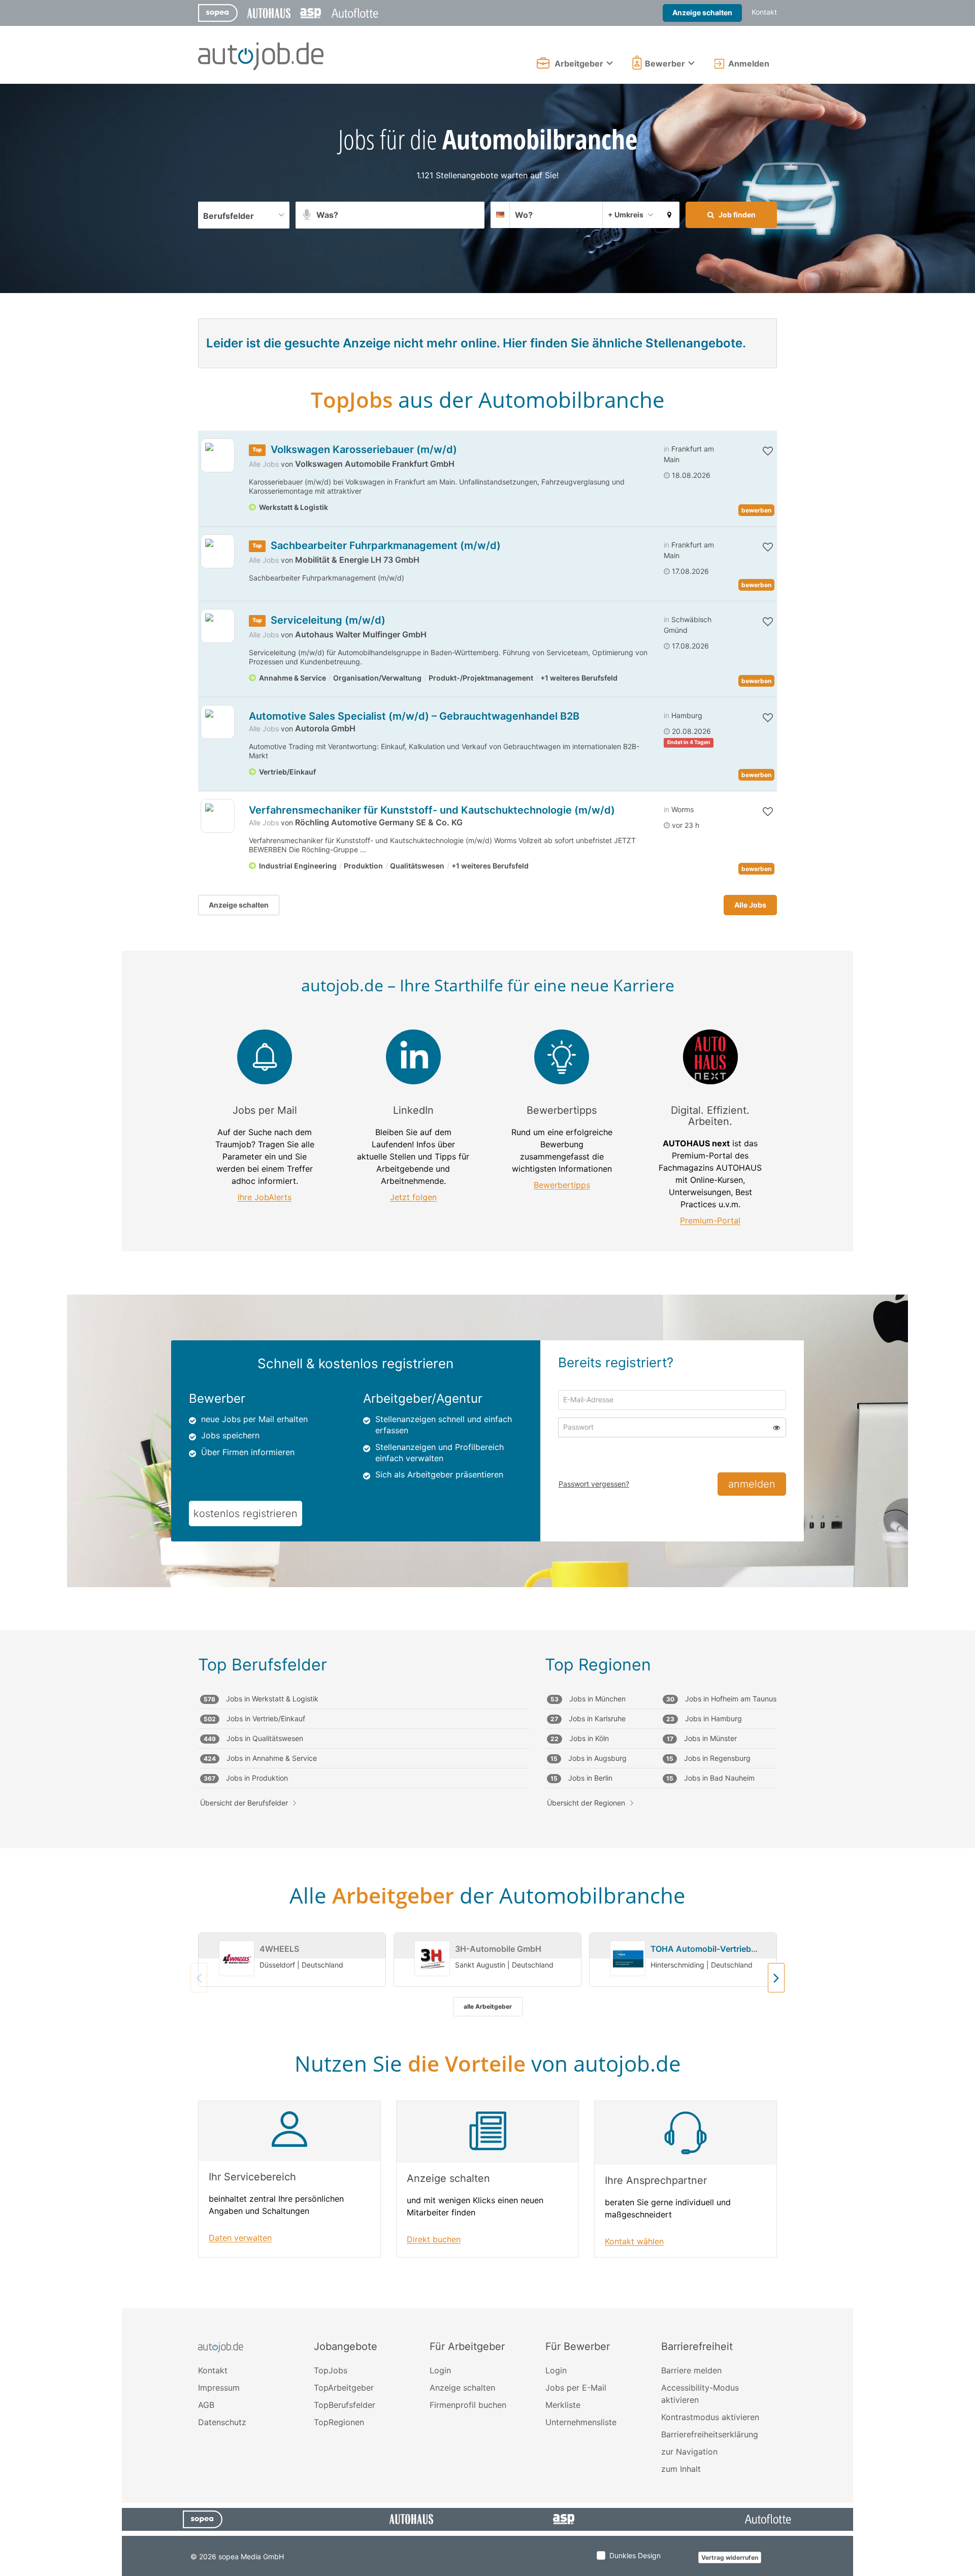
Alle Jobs (264, 464)
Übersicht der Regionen (586, 1803)
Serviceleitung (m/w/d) (328, 620)
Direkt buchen (434, 2240)
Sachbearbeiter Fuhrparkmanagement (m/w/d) (386, 545)
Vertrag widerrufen (730, 2557)
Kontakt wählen (634, 2242)
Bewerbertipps (562, 1185)
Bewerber (665, 63)
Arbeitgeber (579, 63)
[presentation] (776, 1978)
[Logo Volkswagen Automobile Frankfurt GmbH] (218, 455)
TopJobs (331, 2370)
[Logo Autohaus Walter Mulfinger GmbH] (218, 626)
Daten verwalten (240, 2238)
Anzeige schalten (702, 12)
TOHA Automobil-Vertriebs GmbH (716, 1949)
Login (440, 2370)
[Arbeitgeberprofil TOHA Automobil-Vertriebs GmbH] (628, 1959)
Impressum (219, 2388)
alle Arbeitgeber (488, 2006)
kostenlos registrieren (246, 1514)
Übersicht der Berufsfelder (244, 1803)
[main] (487, 1196)
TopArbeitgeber (344, 2388)
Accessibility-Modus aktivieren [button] (700, 2394)
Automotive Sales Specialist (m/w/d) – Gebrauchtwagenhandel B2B (414, 716)
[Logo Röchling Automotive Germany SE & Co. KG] (218, 816)
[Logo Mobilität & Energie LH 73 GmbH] (218, 551)
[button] (669, 215)
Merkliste (563, 2405)
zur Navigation (689, 2452)
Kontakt (764, 12)
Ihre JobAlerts (265, 1197)
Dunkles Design (635, 2555)
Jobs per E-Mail (576, 2388)
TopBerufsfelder (345, 2405)
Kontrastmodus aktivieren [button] (710, 2417)
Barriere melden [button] (691, 2370)
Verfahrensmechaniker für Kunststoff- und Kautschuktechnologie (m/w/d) (432, 810)
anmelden (752, 1484)
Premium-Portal (710, 1221)
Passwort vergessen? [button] (594, 1484)
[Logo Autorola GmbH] (218, 722)
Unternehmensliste (581, 2422)
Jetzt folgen (413, 1197)
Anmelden (749, 63)
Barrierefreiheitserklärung (710, 2434)
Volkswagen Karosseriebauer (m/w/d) (364, 449)
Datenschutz (222, 2422)
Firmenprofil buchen (468, 2405)
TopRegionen (339, 2422)
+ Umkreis (626, 215)
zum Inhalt (681, 2469)
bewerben (756, 510)
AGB (206, 2405)
